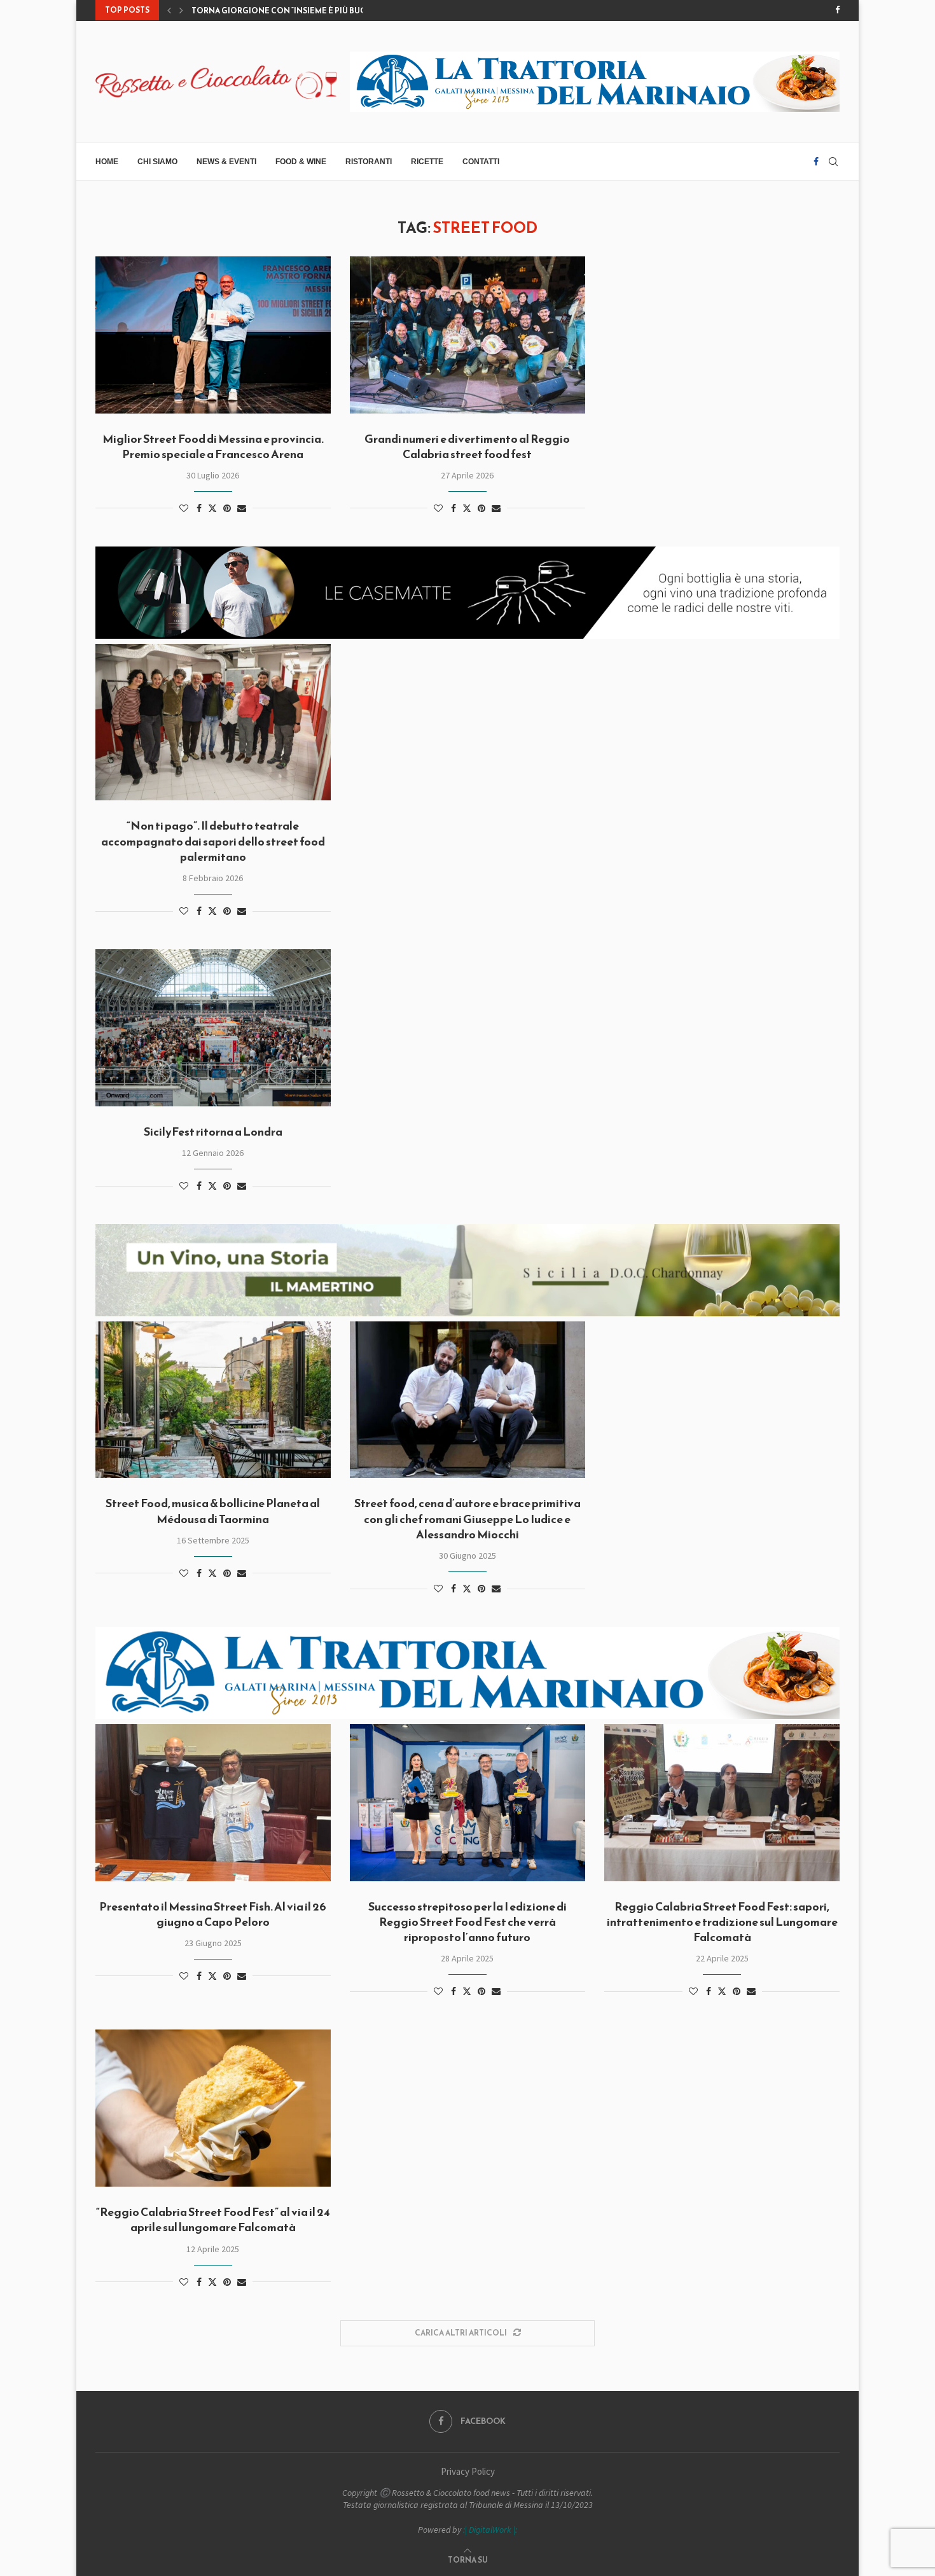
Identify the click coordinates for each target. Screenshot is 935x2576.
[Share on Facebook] (199, 508)
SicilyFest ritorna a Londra (213, 1131)
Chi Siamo (157, 162)
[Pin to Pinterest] (227, 508)
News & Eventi (226, 162)
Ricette (427, 162)
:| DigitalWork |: (490, 2530)
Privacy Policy (468, 2471)
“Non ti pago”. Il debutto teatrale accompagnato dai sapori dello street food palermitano (213, 841)
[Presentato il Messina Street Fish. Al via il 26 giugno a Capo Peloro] (213, 1803)
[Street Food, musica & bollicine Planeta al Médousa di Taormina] (213, 1400)
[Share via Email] (242, 508)
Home (107, 162)
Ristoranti (369, 162)
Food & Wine (301, 162)
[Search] (833, 162)
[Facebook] (837, 10)
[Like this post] (184, 508)
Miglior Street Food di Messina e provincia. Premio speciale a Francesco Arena (213, 446)
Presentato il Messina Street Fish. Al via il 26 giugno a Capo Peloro (213, 1914)
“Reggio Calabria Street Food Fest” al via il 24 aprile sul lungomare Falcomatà (213, 2219)
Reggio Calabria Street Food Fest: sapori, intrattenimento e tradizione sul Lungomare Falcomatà (722, 1922)
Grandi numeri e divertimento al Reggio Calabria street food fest (467, 446)
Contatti (481, 162)
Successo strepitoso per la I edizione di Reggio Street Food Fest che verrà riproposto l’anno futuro (468, 1922)
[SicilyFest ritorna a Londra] (213, 1028)
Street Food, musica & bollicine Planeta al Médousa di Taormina (213, 1511)
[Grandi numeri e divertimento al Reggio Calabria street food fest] (468, 335)
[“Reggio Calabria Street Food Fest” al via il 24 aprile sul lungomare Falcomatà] (213, 2108)
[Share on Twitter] (212, 508)
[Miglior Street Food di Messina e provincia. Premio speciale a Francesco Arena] (213, 335)
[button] (169, 10)
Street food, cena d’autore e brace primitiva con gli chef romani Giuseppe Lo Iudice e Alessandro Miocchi (468, 1519)
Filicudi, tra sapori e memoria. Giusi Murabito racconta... (316, 11)
